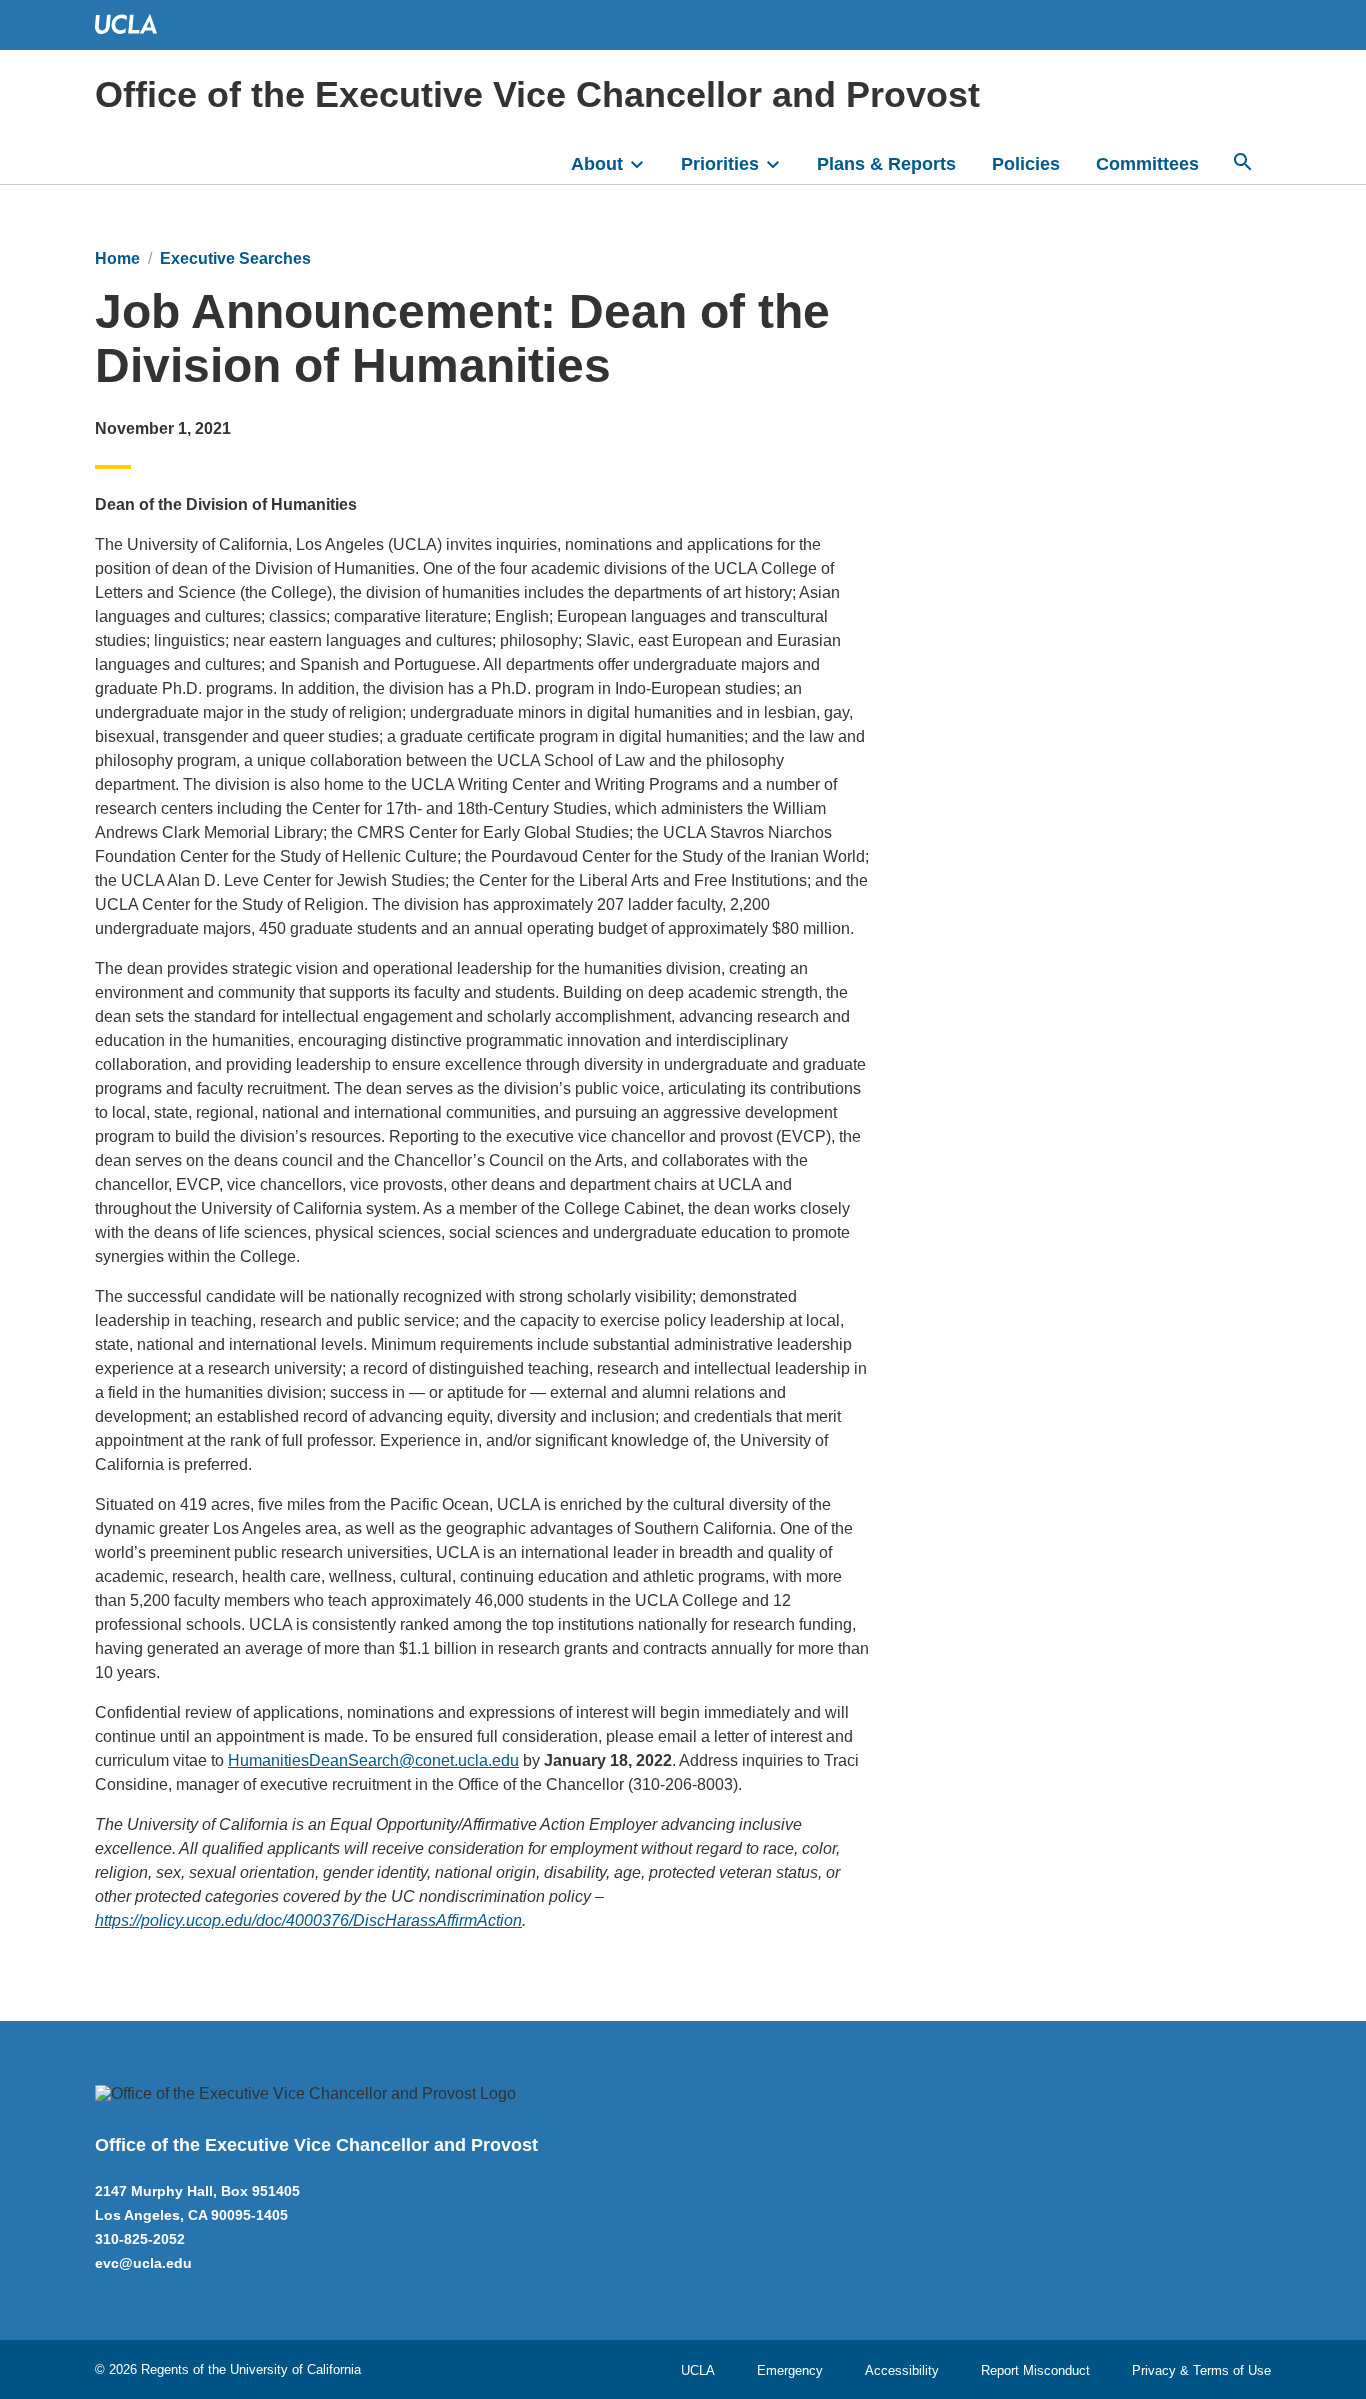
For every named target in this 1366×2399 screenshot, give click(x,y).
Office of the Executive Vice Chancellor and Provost (537, 94)
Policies (1026, 164)
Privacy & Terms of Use (1201, 2370)
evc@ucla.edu (143, 2263)
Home (117, 258)
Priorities (720, 164)
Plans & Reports (886, 164)
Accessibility (902, 2370)
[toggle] (646, 162)
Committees (1147, 164)
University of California (295, 2369)
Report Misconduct (1035, 2370)
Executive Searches (235, 258)
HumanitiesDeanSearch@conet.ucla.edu (373, 1760)
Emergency (790, 2370)
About (597, 164)
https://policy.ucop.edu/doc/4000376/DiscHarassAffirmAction (308, 1920)
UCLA (698, 2370)
